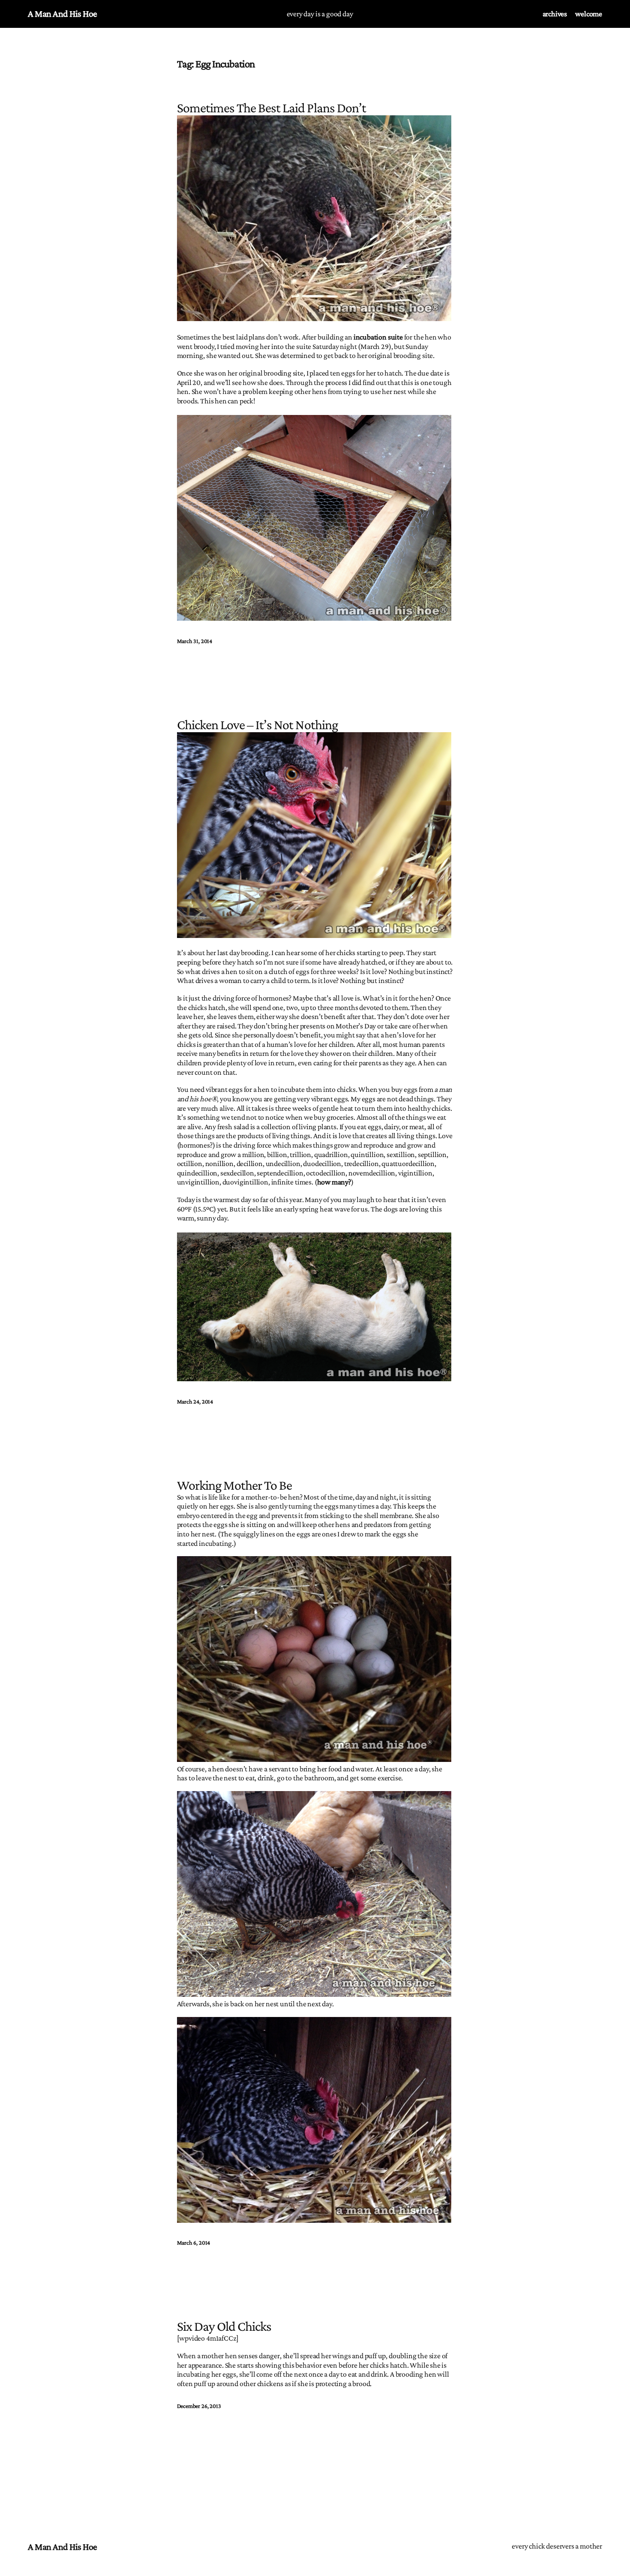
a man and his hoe (63, 14)
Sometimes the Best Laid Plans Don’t (271, 108)
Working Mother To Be (235, 1485)
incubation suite (378, 337)
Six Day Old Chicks (224, 2326)
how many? (334, 1182)
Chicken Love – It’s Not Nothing (257, 724)
